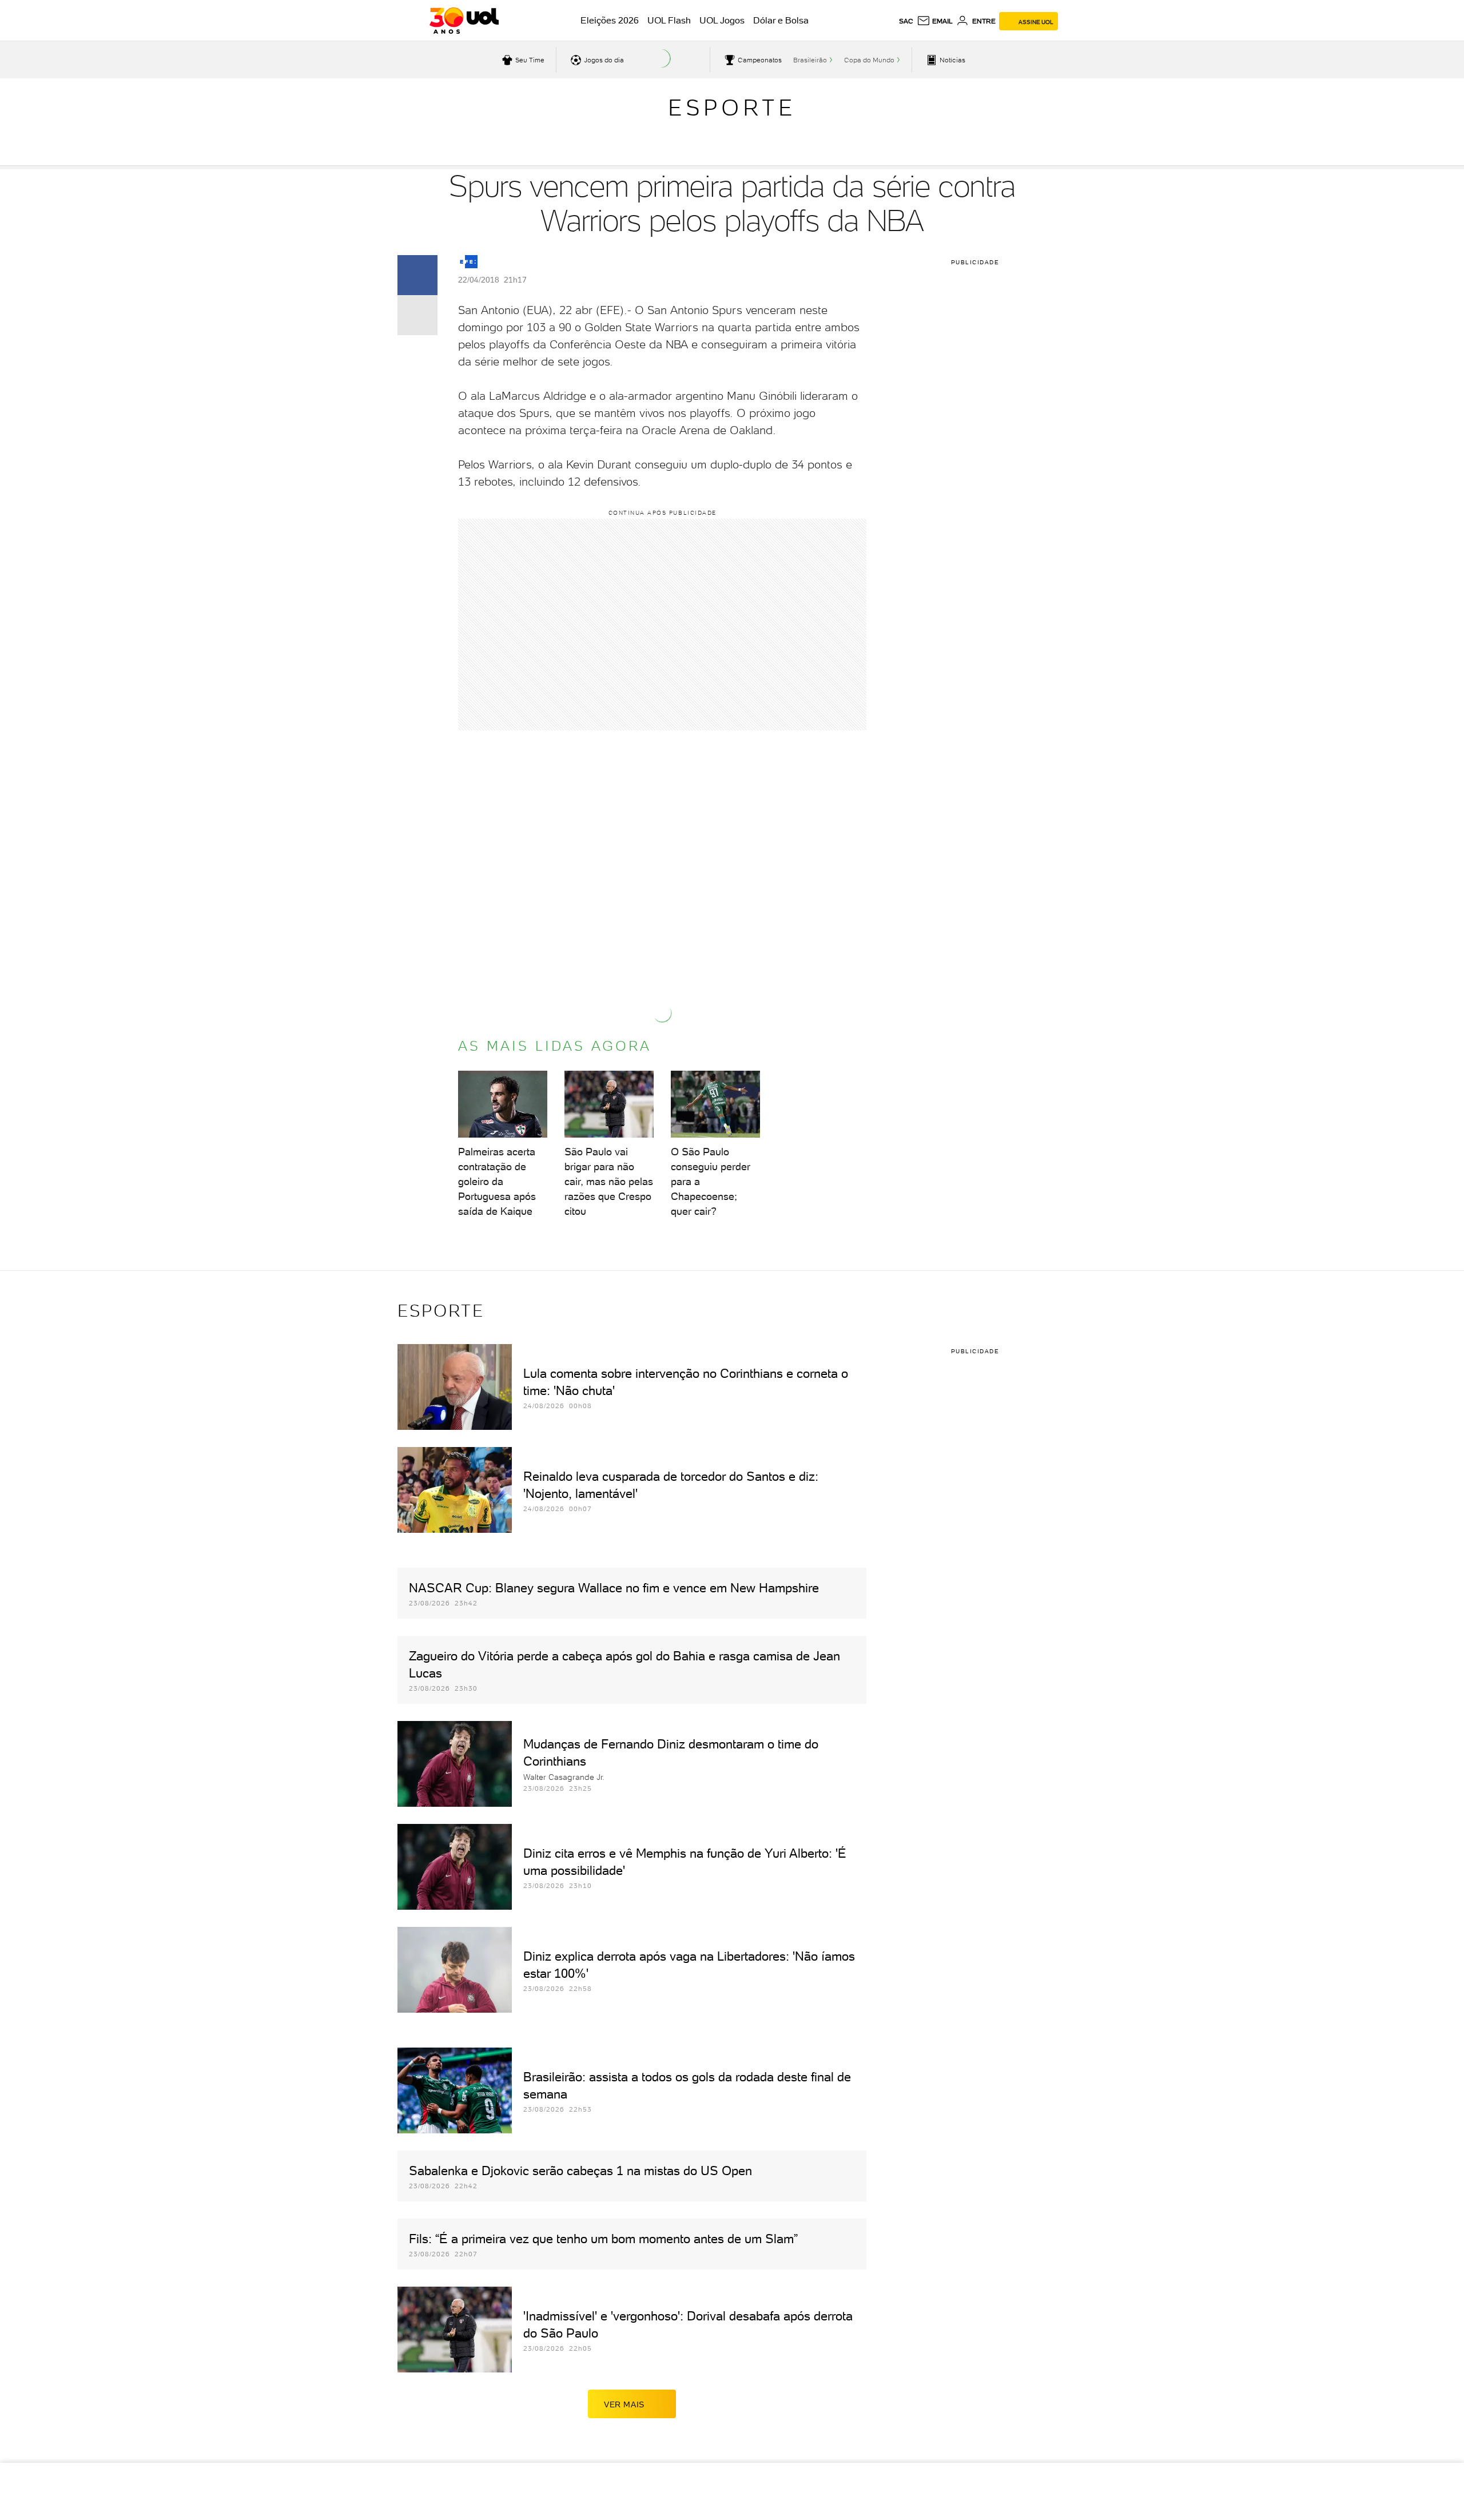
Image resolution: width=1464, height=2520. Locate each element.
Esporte (732, 108)
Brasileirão (810, 60)
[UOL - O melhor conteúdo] (464, 21)
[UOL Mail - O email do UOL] (935, 21)
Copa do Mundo (869, 60)
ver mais (624, 2404)
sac (906, 21)
